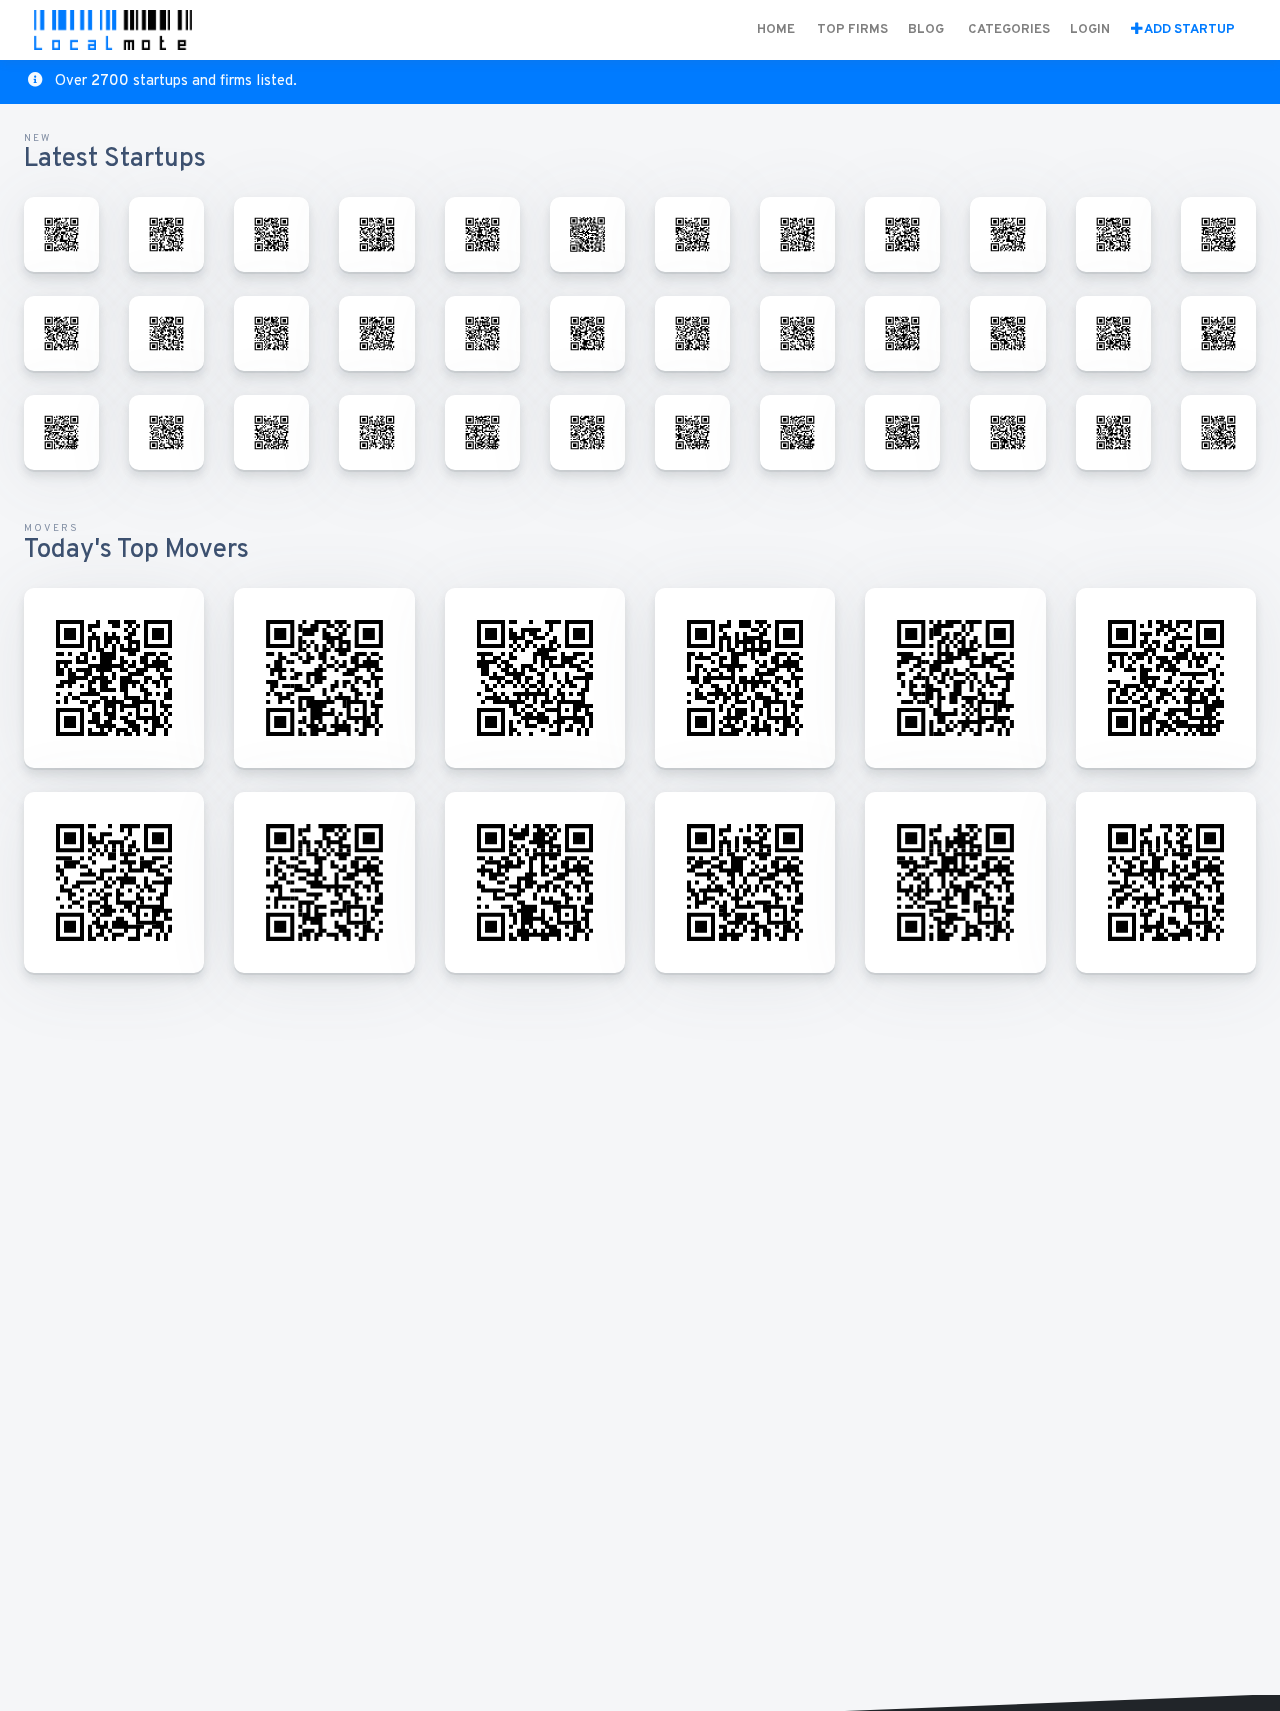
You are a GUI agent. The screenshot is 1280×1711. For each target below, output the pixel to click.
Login (1090, 29)
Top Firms (852, 29)
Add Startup (1188, 29)
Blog (926, 29)
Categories (1009, 29)
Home (776, 29)
